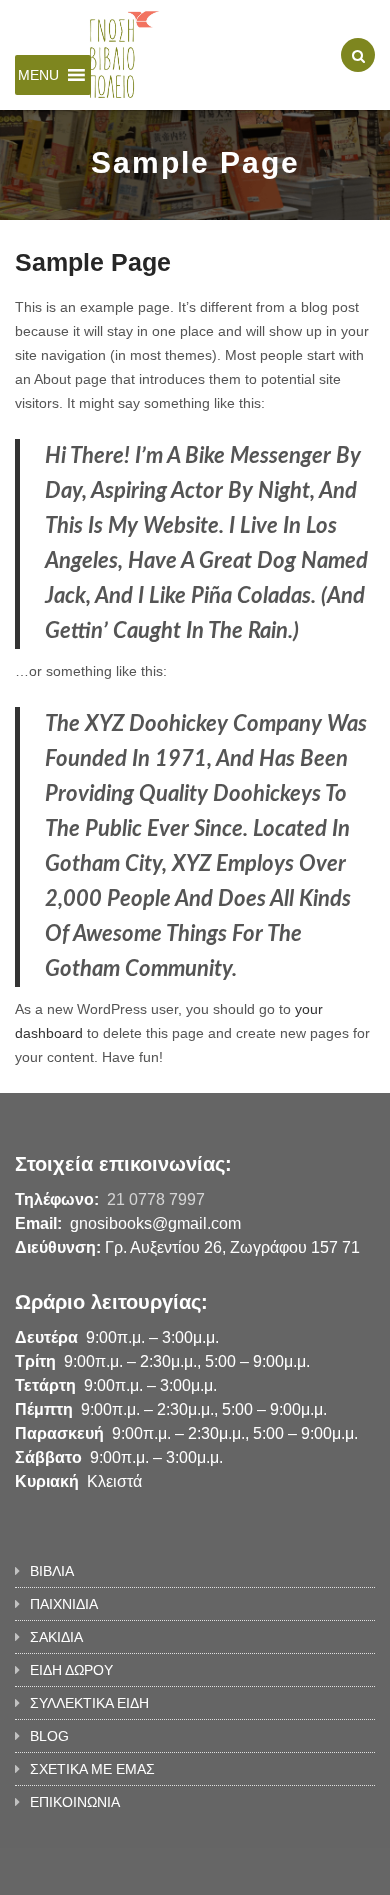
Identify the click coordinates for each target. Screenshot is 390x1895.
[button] (38, 75)
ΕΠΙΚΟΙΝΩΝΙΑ (75, 1802)
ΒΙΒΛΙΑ (52, 1571)
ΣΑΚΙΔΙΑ (56, 1637)
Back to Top (307, 1870)
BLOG (49, 1736)
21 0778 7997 (156, 1199)
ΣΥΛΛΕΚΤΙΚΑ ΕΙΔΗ (89, 1703)
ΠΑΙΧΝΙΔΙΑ (64, 1604)
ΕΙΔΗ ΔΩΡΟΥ (71, 1670)
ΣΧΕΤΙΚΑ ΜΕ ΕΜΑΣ (92, 1769)
